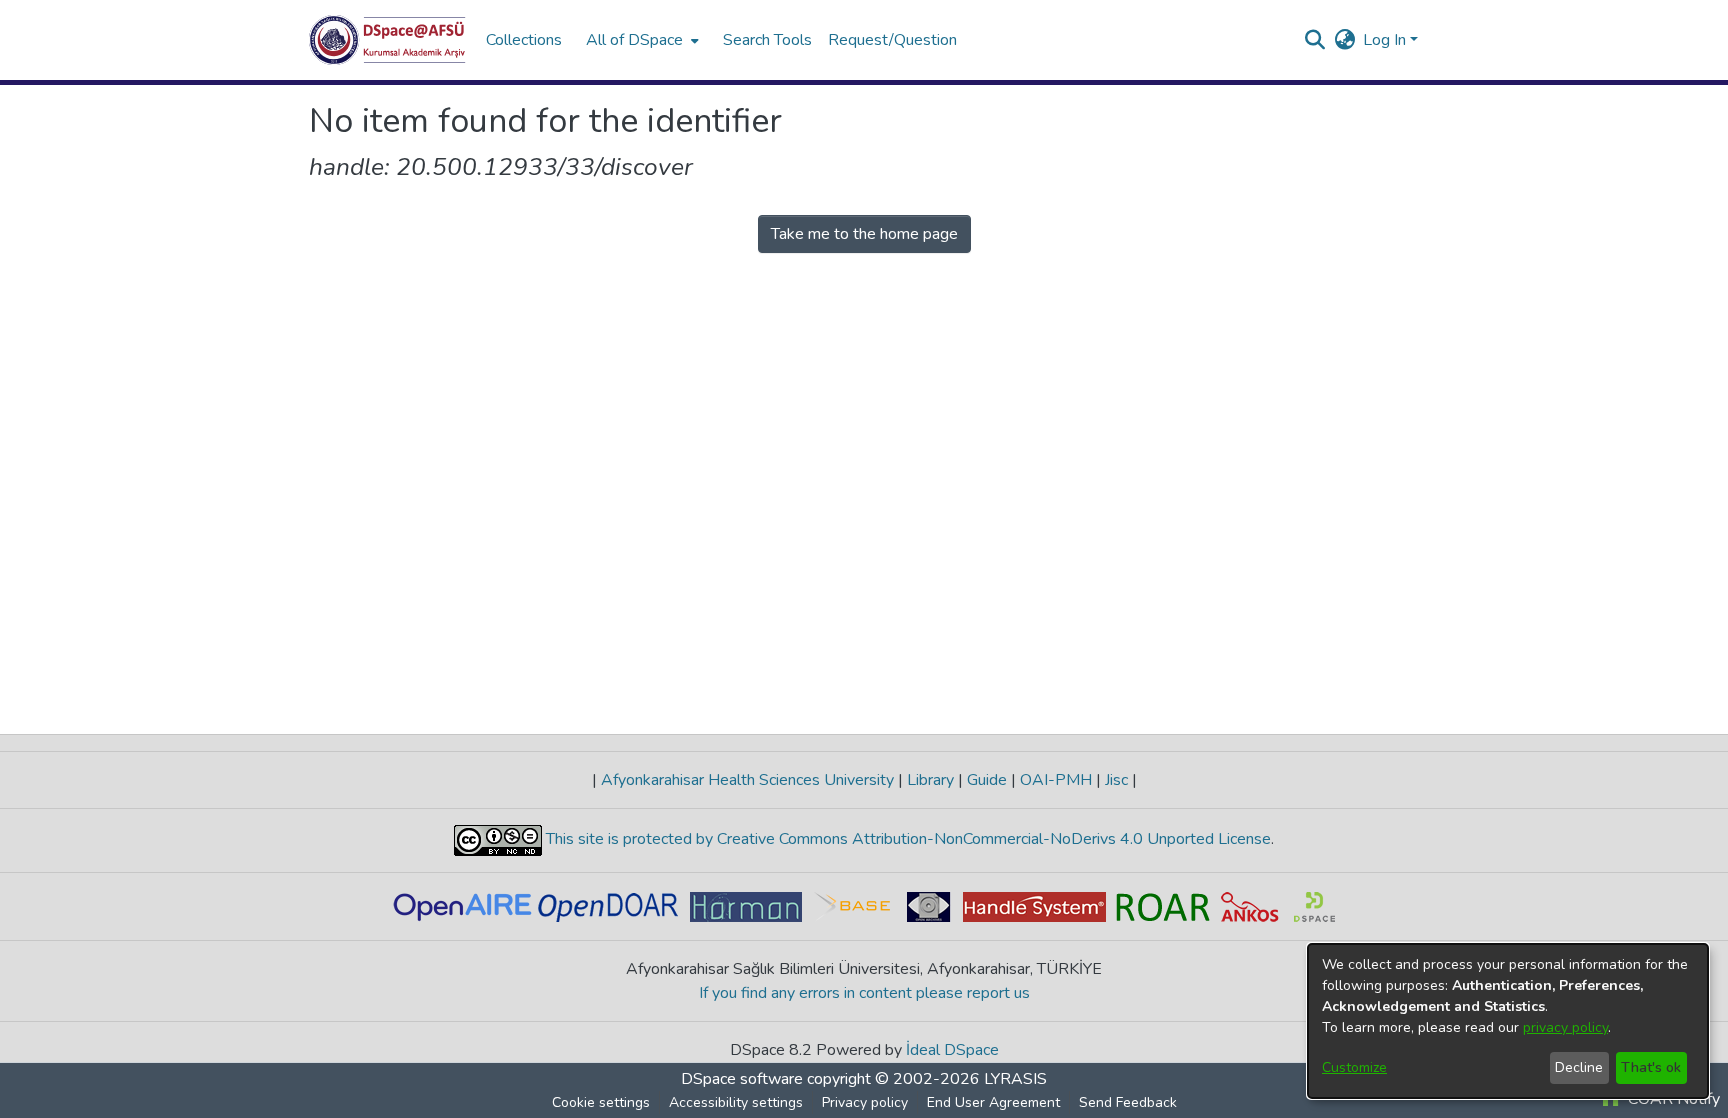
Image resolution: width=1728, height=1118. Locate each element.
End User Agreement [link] (993, 1102)
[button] (387, 40)
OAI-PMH (1056, 780)
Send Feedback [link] (1128, 1102)
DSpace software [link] (742, 1079)
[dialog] (1508, 1021)
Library (930, 780)
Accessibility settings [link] (736, 1102)
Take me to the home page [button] (864, 234)
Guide (987, 780)
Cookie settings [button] (601, 1102)
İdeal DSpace (952, 1050)
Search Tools (767, 40)
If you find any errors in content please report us (864, 993)
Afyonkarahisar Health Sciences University (747, 780)
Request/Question (892, 40)
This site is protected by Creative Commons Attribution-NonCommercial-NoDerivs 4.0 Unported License (906, 839)
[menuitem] (640, 40)
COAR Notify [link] (1672, 1099)
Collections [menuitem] (524, 40)
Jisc (1116, 780)
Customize (1354, 1067)
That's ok (1651, 1067)
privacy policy (1565, 1027)
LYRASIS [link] (1015, 1079)
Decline (1579, 1067)
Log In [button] (1386, 40)
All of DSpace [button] (634, 40)
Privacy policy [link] (865, 1102)
